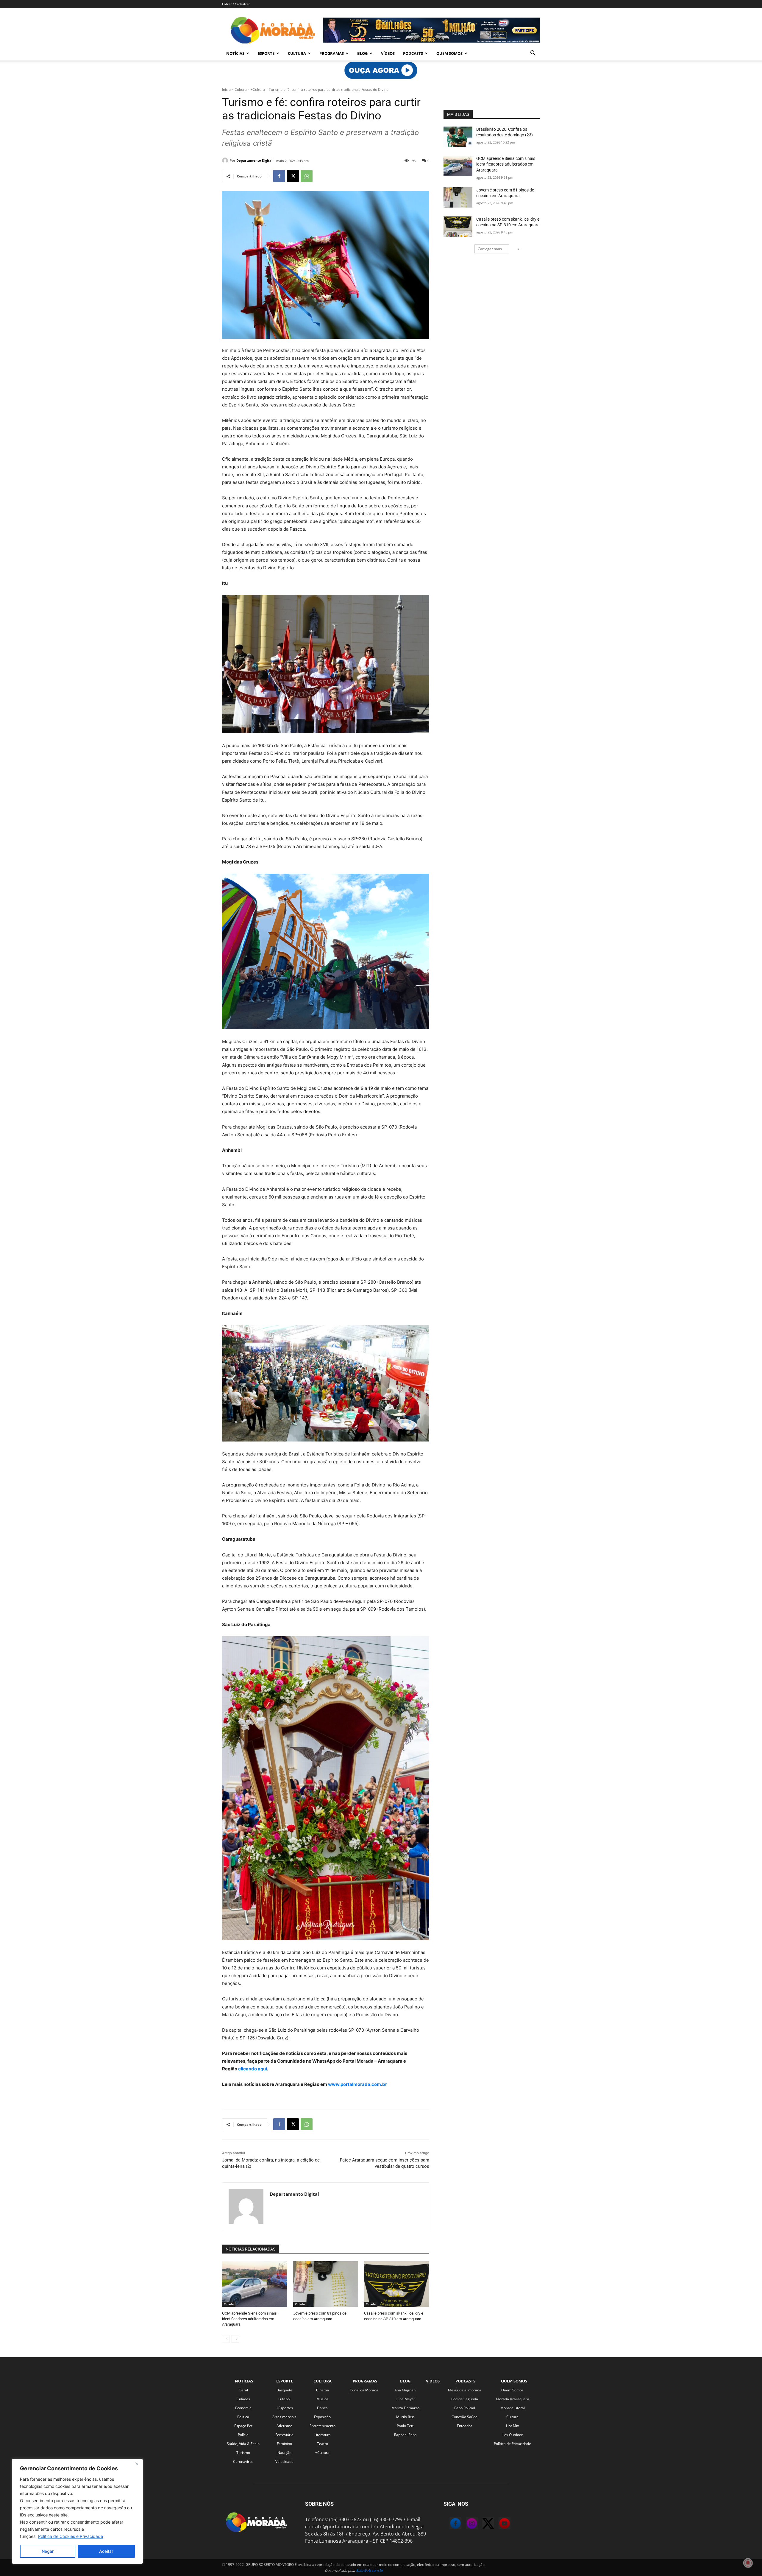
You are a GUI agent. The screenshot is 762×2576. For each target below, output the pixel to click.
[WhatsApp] (307, 176)
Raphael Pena (405, 2435)
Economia (243, 2408)
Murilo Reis (405, 2417)
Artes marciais (284, 2417)
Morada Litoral (513, 2408)
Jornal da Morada (364, 2390)
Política (243, 2417)
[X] (293, 176)
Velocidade (284, 2462)
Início (226, 89)
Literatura (323, 2435)
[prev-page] (226, 2339)
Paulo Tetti (406, 2426)
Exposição (322, 2417)
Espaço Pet (243, 2426)
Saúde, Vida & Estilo (243, 2444)
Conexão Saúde (464, 2417)
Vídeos (388, 53)
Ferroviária (284, 2435)
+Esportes (285, 2408)
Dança (322, 2408)
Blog (362, 53)
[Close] (137, 2464)
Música (322, 2399)
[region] (77, 2511)
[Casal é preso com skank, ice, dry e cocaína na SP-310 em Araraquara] (397, 2284)
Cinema (323, 2390)
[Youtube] (499, 2524)
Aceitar (106, 2551)
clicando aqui (252, 2069)
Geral (243, 2390)
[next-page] (235, 2339)
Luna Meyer (405, 2399)
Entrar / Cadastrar (236, 4)
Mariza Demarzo (405, 2408)
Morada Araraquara (513, 2399)
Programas (332, 53)
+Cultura (258, 89)
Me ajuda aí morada (465, 2390)
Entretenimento (323, 2426)
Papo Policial (465, 2408)
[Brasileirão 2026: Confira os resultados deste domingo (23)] (458, 137)
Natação (284, 2453)
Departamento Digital (254, 160)
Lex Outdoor (513, 2435)
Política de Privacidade (512, 2444)
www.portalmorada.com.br (357, 2084)
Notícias (235, 53)
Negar (48, 2551)
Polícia (243, 2435)
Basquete (284, 2390)
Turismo (243, 2453)
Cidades (243, 2399)
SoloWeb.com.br (370, 2570)
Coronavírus (243, 2462)
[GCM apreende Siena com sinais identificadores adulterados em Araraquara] (255, 2284)
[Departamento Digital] (226, 160)
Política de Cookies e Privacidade (71, 2536)
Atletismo (284, 2426)
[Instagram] (466, 2524)
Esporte (266, 53)
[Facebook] (279, 176)
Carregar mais (490, 249)
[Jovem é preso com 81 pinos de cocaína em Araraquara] (326, 2284)
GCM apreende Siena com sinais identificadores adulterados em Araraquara (249, 2319)
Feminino (284, 2444)
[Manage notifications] (748, 2563)
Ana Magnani (405, 2390)
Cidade (229, 2304)
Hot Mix (512, 2426)
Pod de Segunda (465, 2399)
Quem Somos (449, 53)
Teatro (323, 2444)
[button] (533, 54)
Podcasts (413, 53)
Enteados (465, 2426)
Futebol (284, 2399)
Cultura (297, 53)
